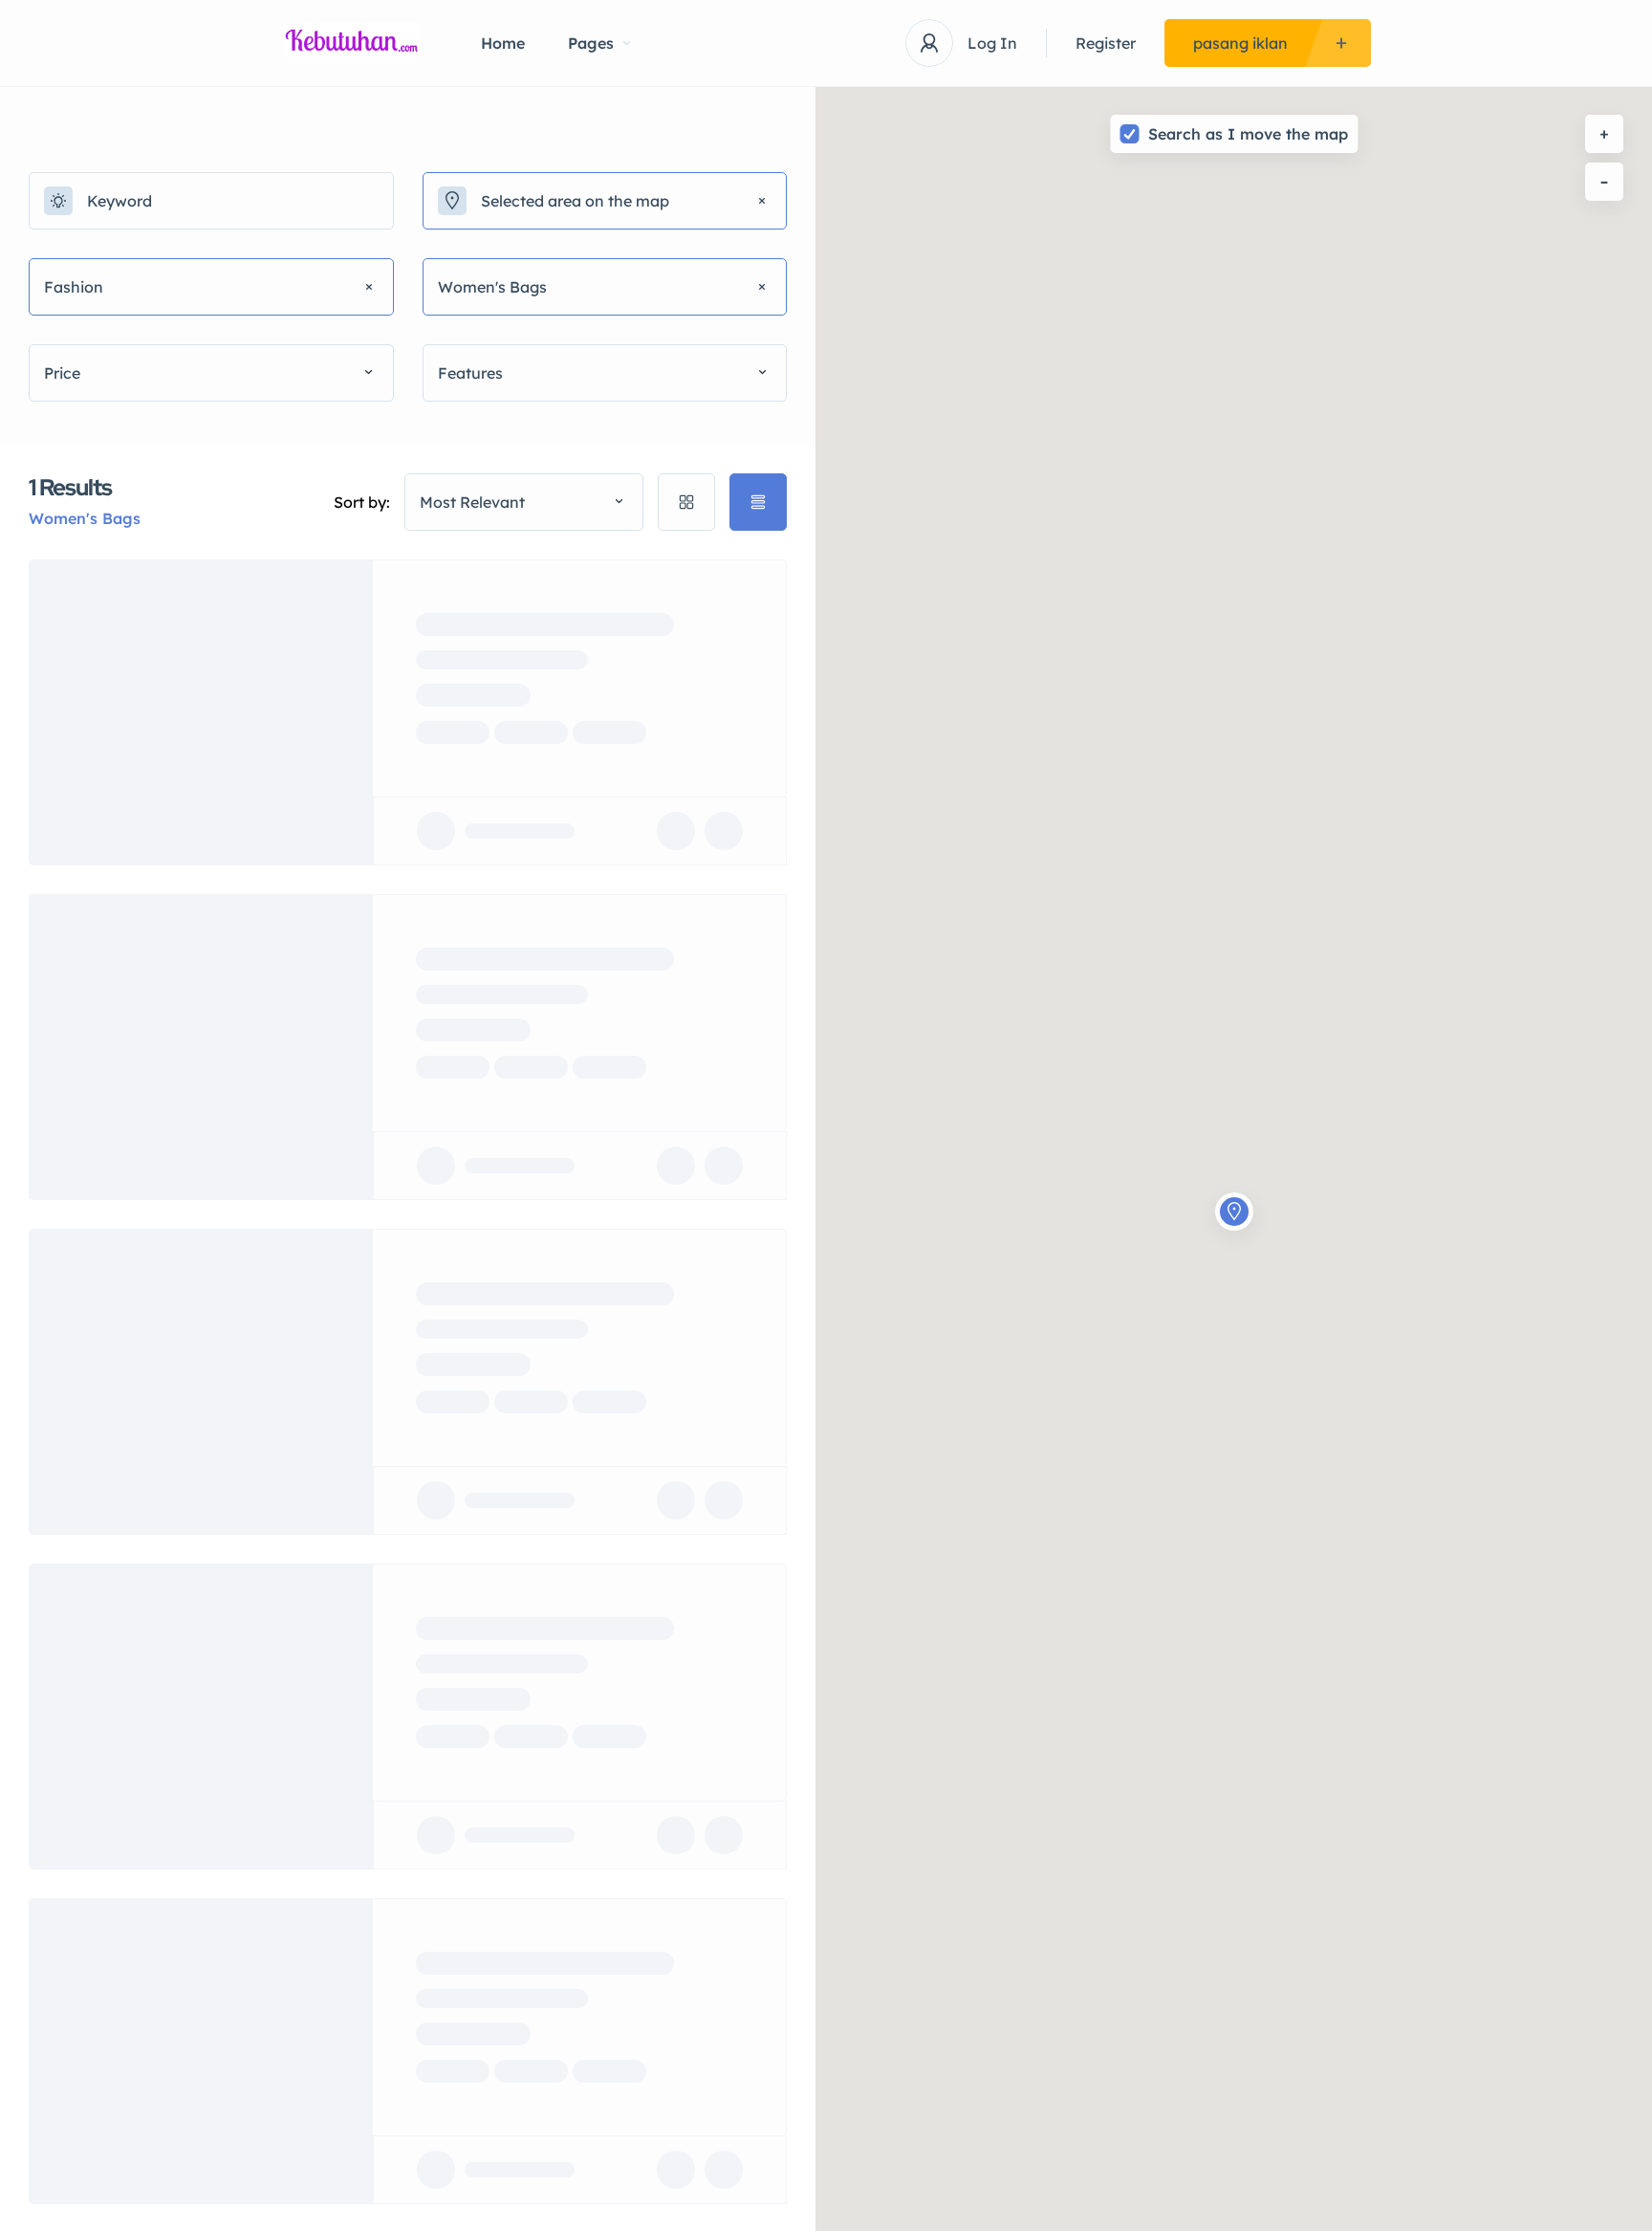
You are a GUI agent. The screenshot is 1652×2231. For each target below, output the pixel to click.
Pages (591, 43)
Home (503, 43)
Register (1106, 43)
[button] (1234, 1191)
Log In (992, 43)
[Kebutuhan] (352, 44)
